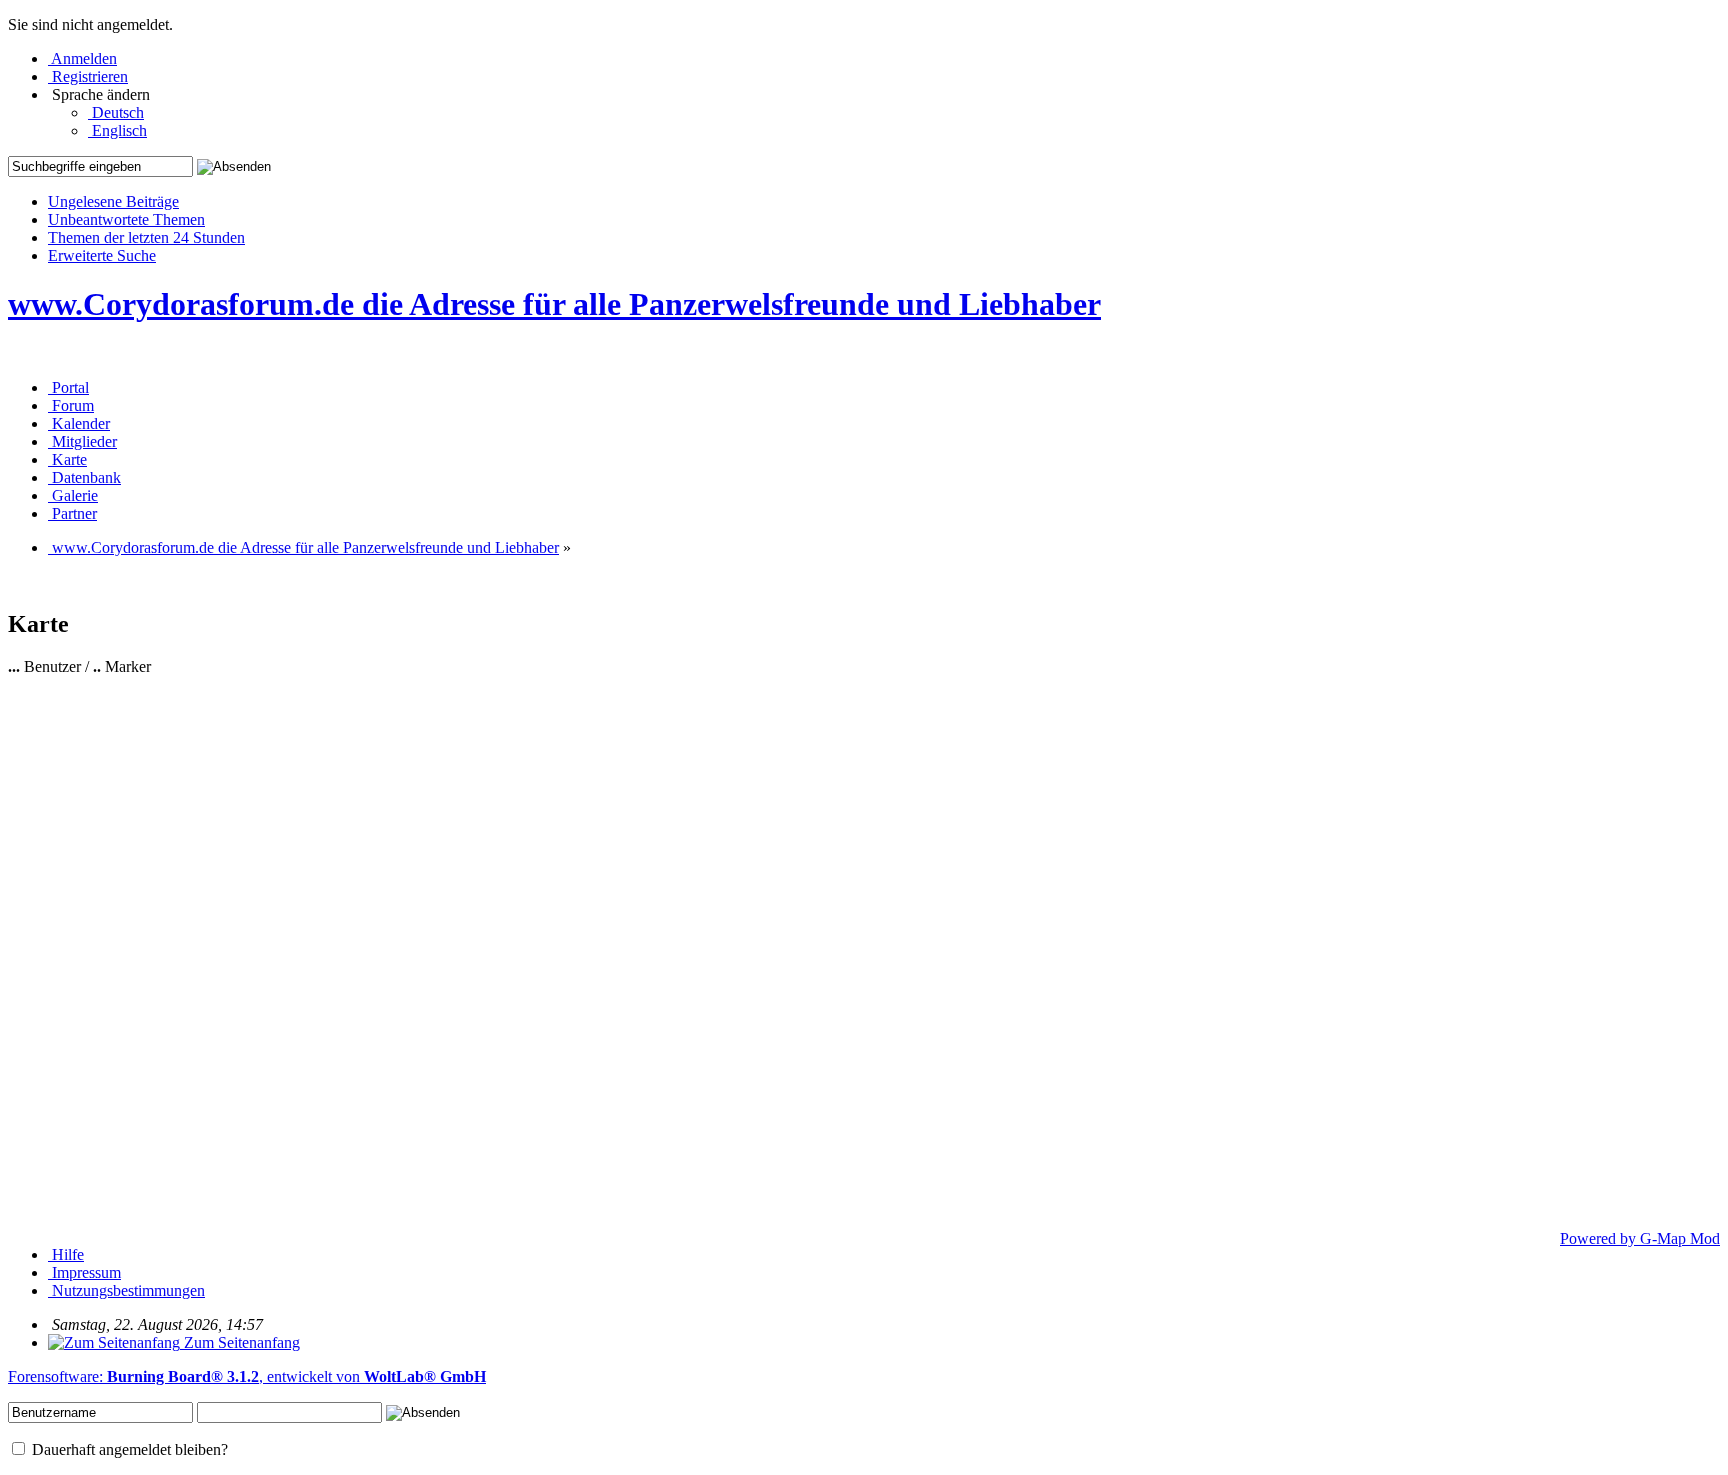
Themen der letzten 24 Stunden (146, 237)
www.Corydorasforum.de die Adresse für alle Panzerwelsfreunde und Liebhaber (554, 304)
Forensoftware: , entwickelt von (247, 1376)
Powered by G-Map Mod (1640, 1238)
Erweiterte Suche (102, 255)
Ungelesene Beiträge (113, 201)
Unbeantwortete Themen (126, 219)
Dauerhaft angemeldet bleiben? (128, 1449)
